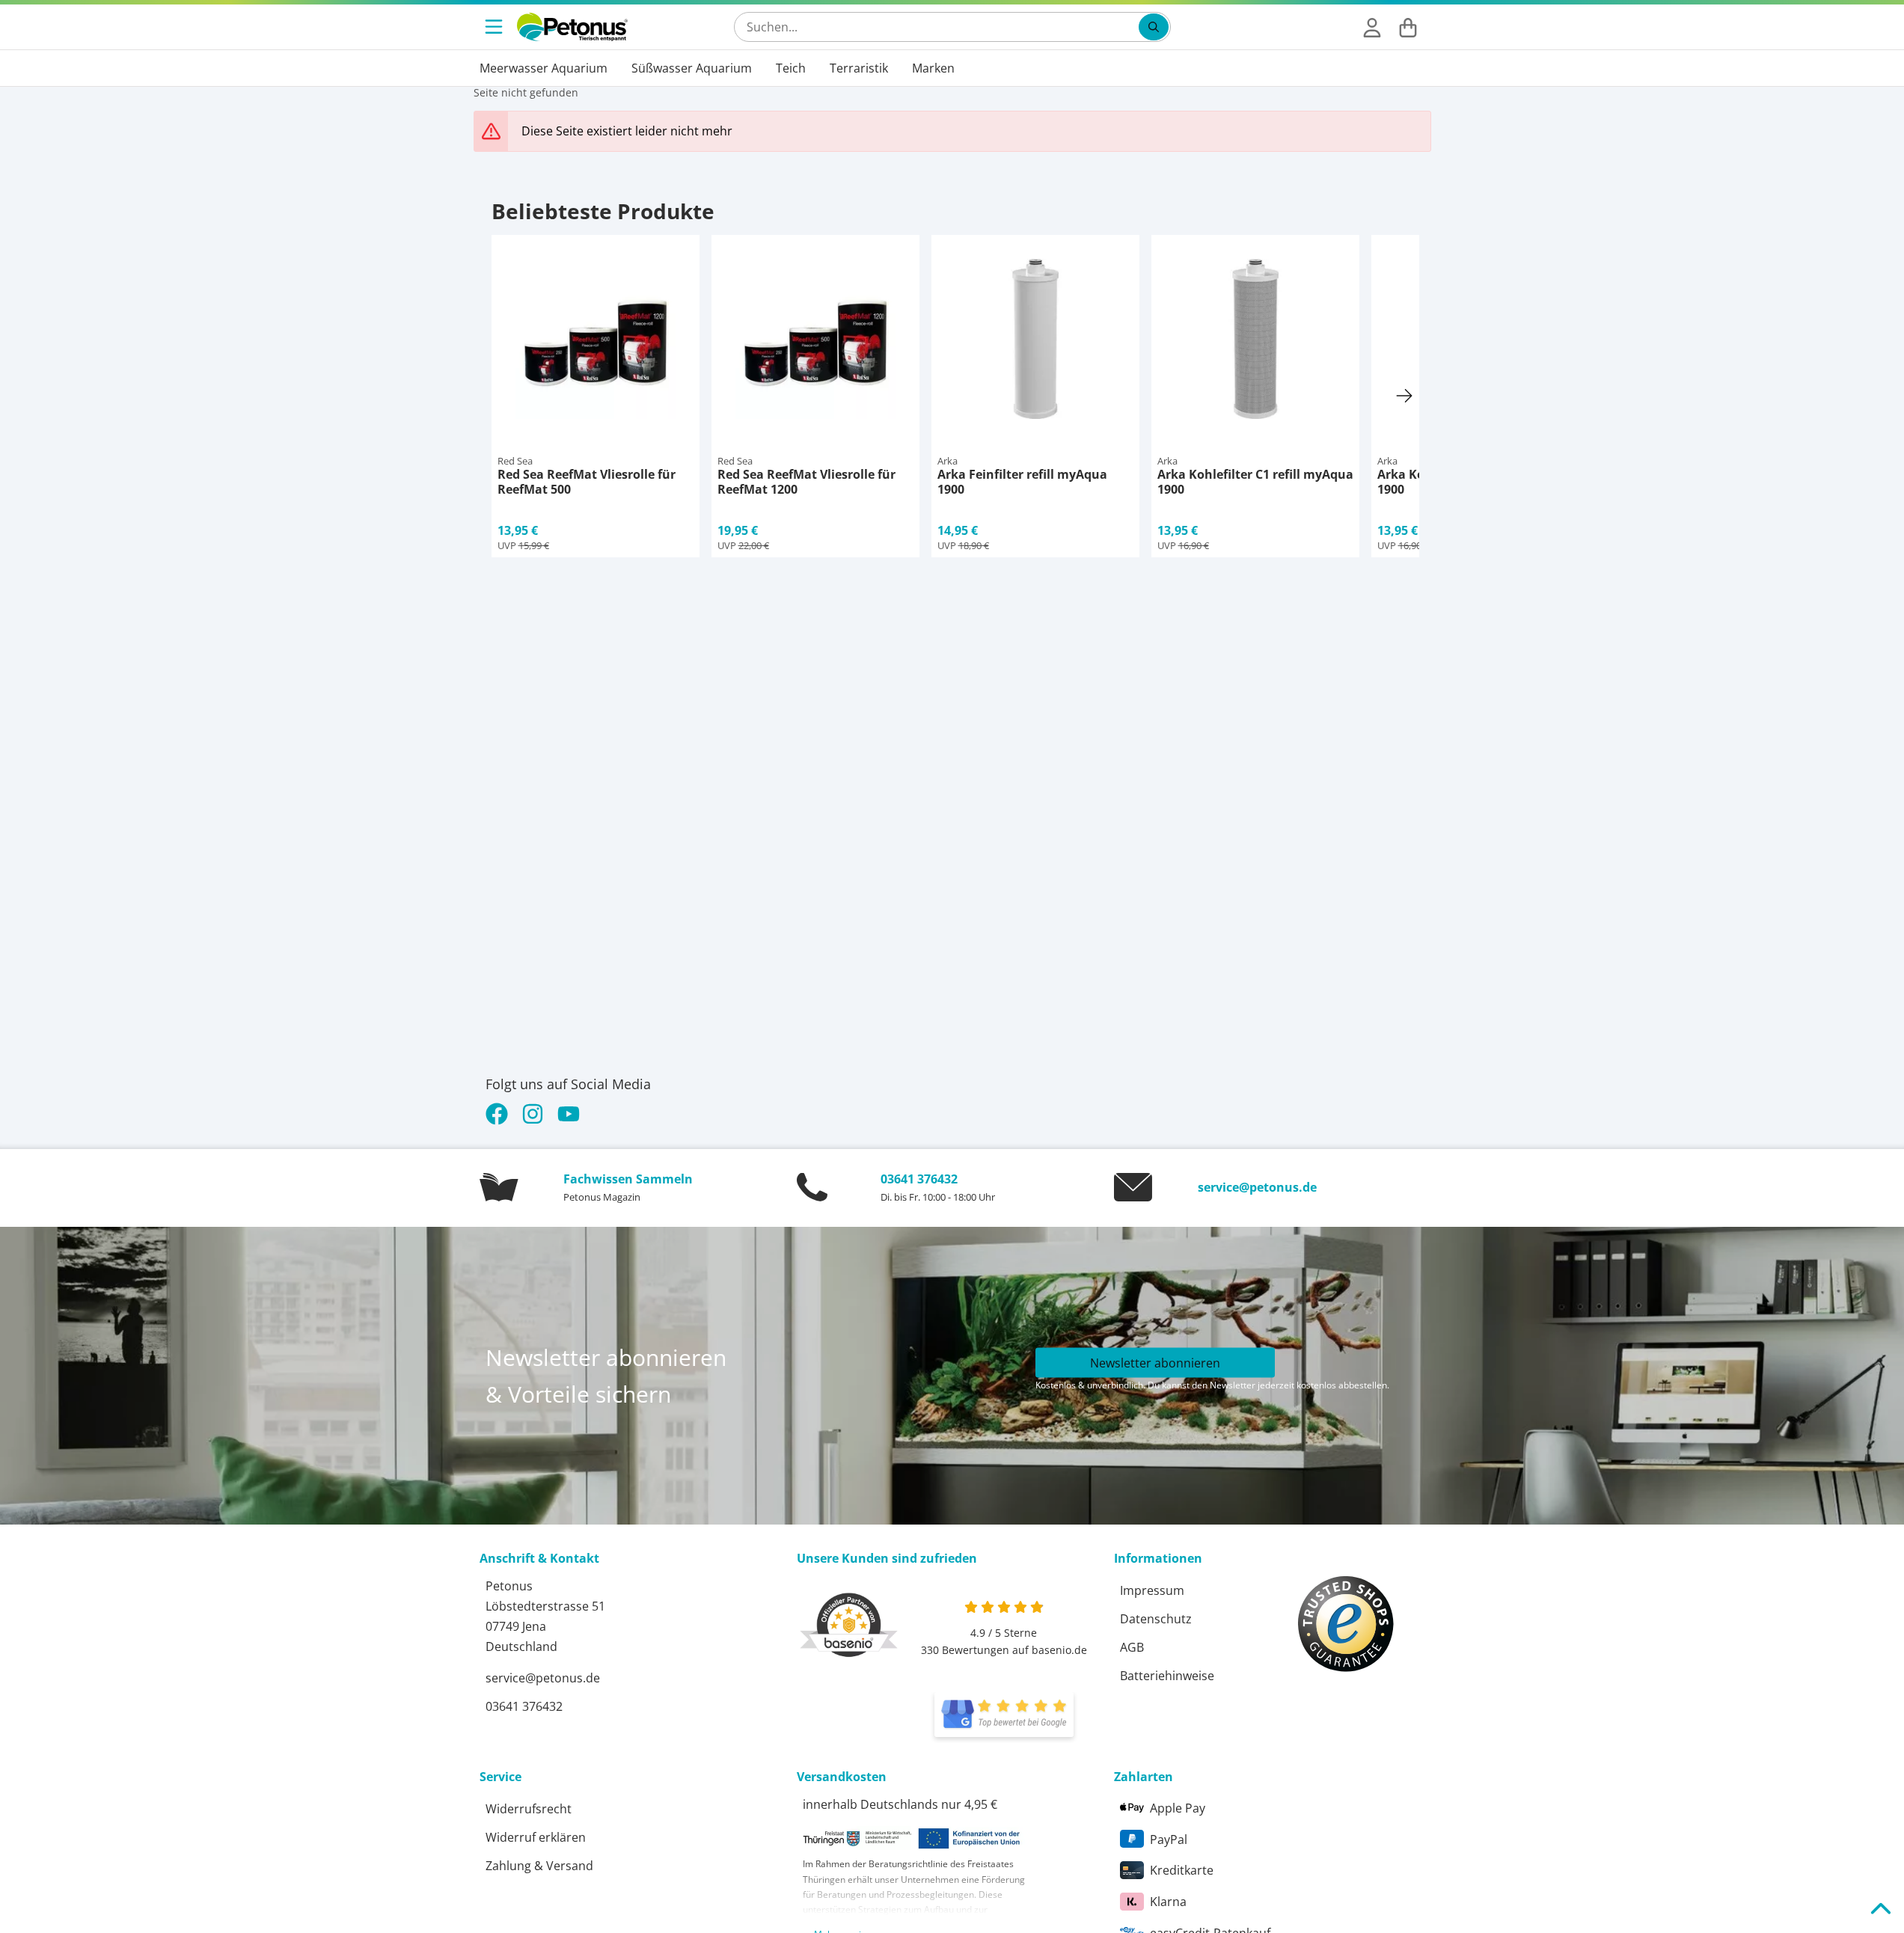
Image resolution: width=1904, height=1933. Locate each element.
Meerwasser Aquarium (544, 68)
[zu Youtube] (569, 1114)
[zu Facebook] (500, 1114)
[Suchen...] (1154, 27)
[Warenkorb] (1408, 27)
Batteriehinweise (1167, 1676)
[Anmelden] (1372, 27)
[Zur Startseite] (572, 27)
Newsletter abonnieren (1155, 1362)
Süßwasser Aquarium (692, 68)
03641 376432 (919, 1179)
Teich (791, 68)
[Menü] (495, 27)
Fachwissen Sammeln (628, 1179)
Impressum (1152, 1590)
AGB (1132, 1647)
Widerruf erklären (536, 1837)
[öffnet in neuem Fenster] (1004, 1715)
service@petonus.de (1257, 1187)
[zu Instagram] (533, 1114)
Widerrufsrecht (529, 1809)
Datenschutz (1156, 1619)
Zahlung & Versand (539, 1866)
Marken (933, 68)
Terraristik (859, 68)
